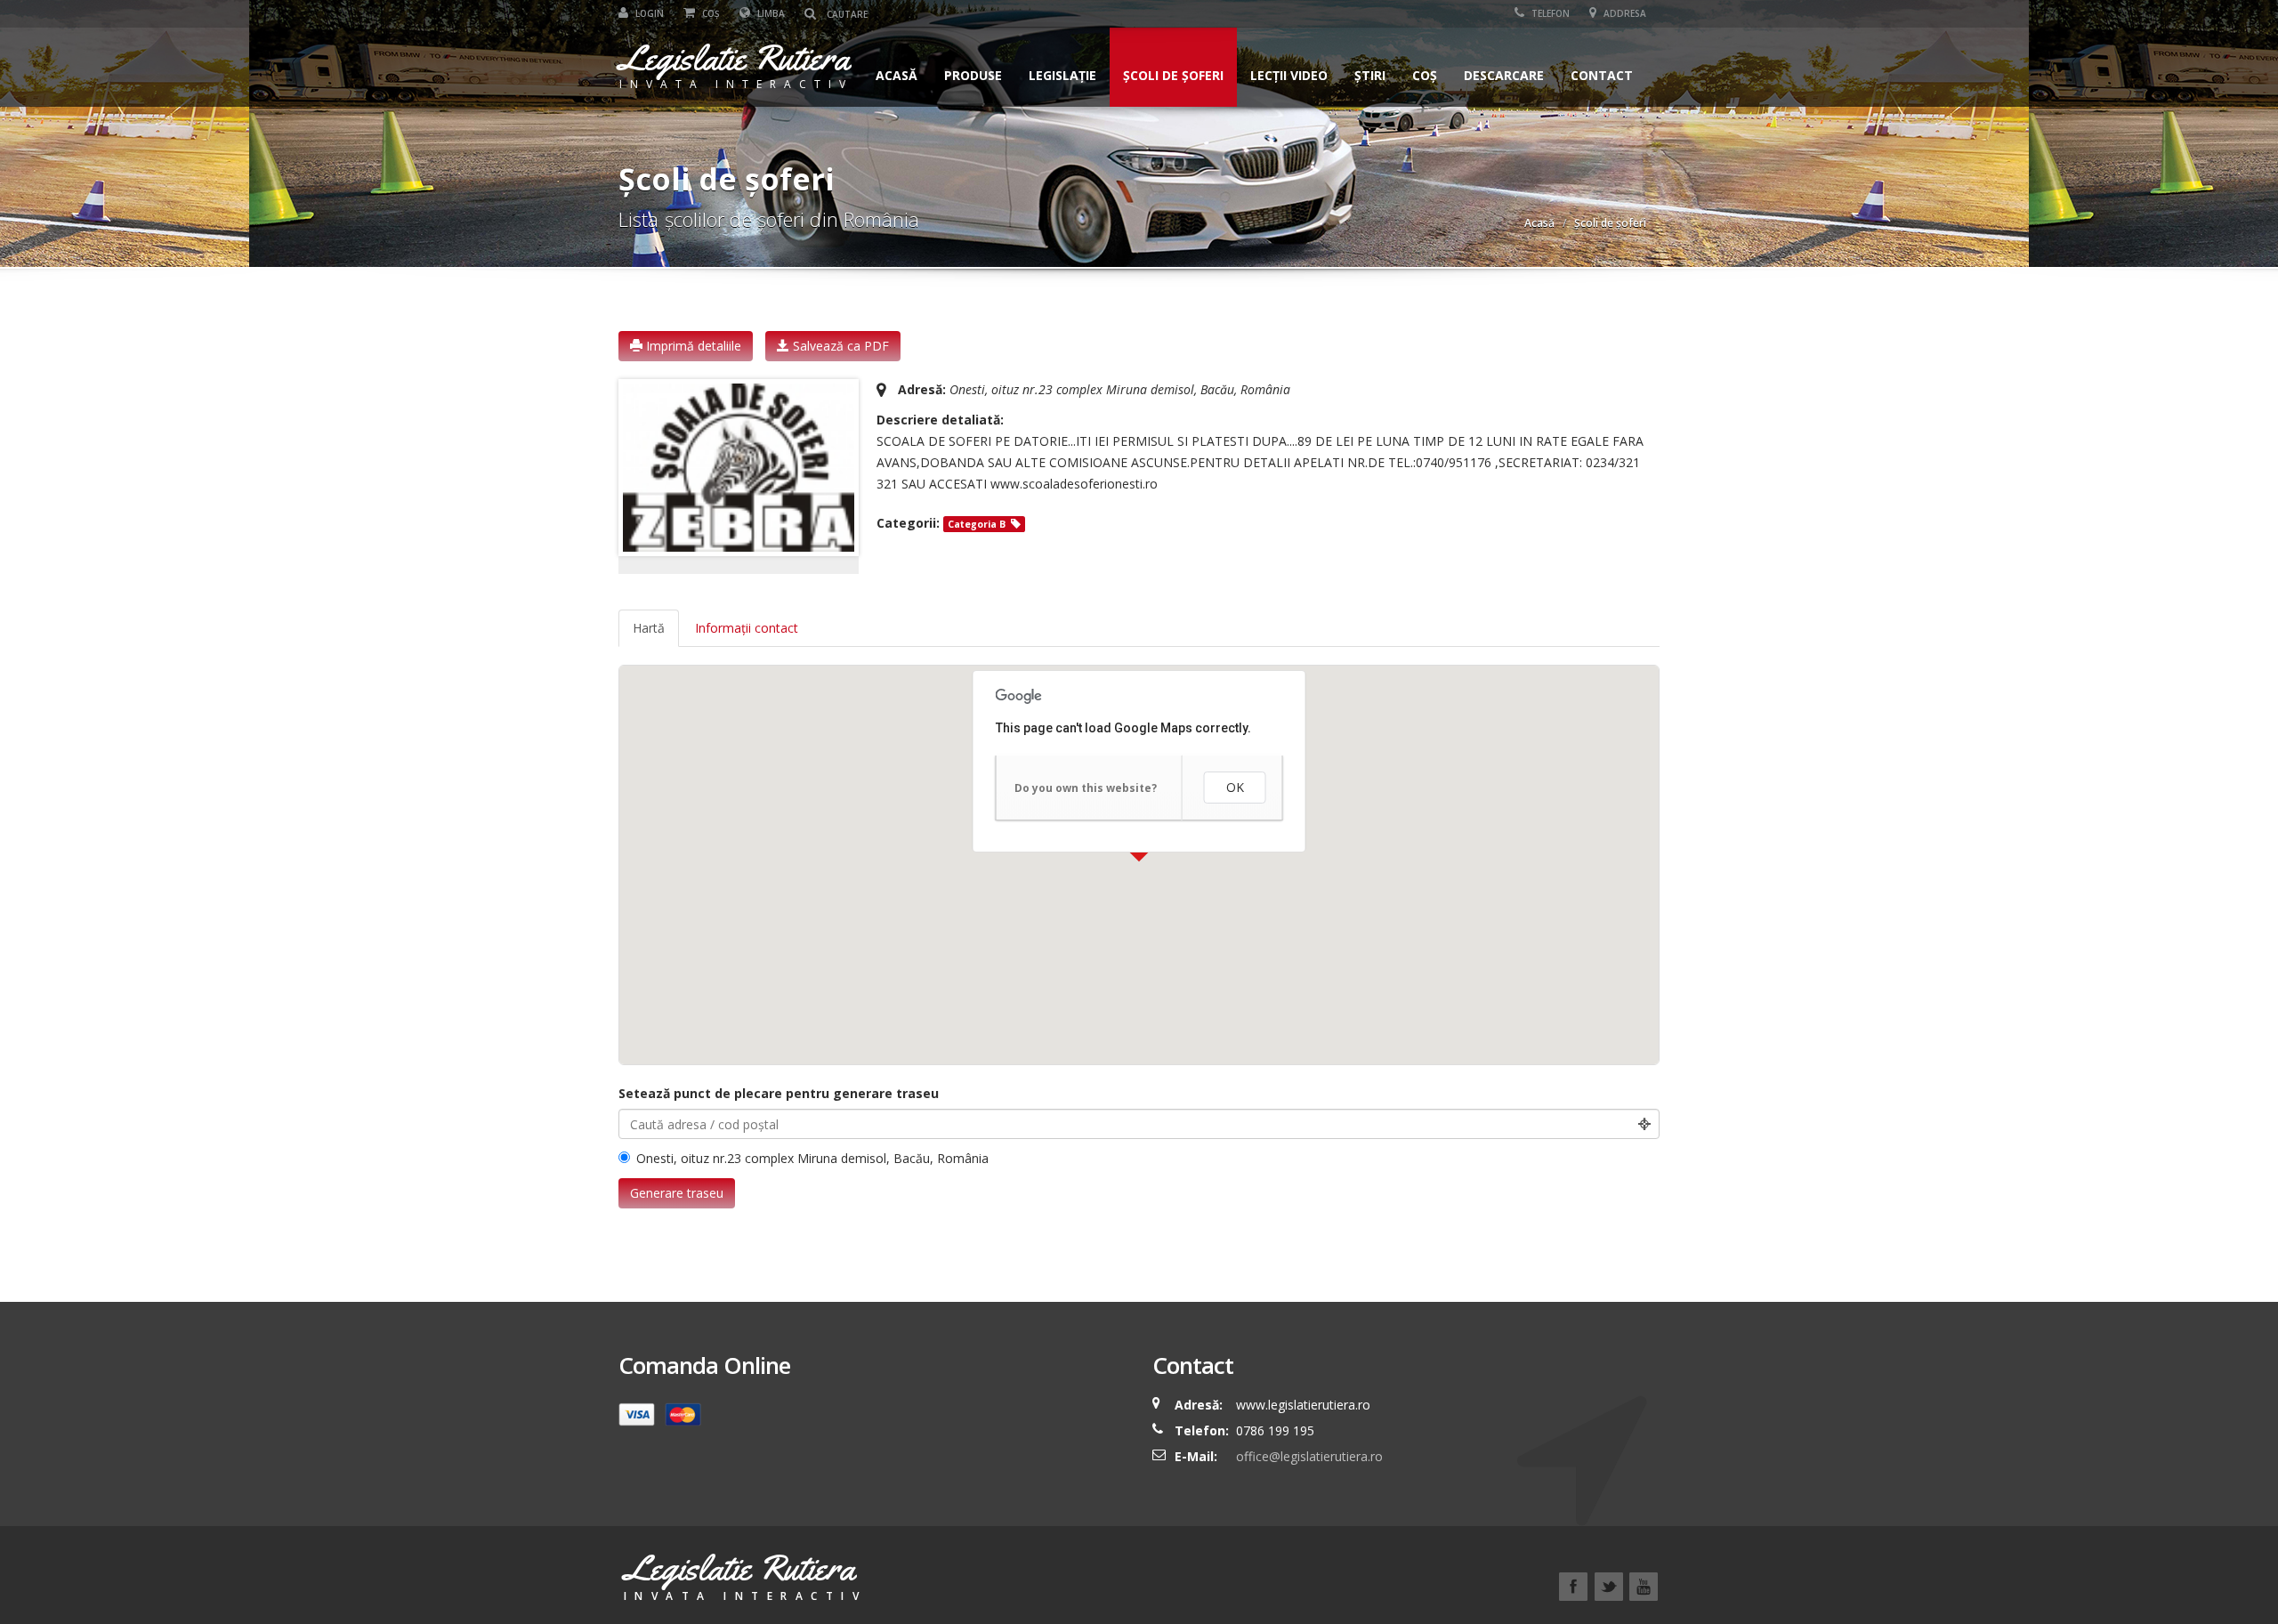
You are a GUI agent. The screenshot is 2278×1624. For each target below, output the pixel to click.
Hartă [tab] (649, 628)
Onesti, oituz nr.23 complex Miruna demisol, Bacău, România (812, 1158)
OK (1235, 787)
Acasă (897, 75)
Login (648, 13)
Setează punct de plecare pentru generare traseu (779, 1093)
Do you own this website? (1086, 788)
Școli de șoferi (1173, 75)
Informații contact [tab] (747, 628)
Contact (1602, 75)
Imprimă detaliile (692, 346)
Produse (973, 75)
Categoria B (977, 524)
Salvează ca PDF (839, 346)
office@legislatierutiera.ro (1308, 1456)
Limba (770, 13)
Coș (710, 13)
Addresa (1624, 13)
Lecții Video (1289, 75)
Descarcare (1504, 75)
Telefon (1549, 13)
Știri (1370, 75)
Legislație (1062, 75)
